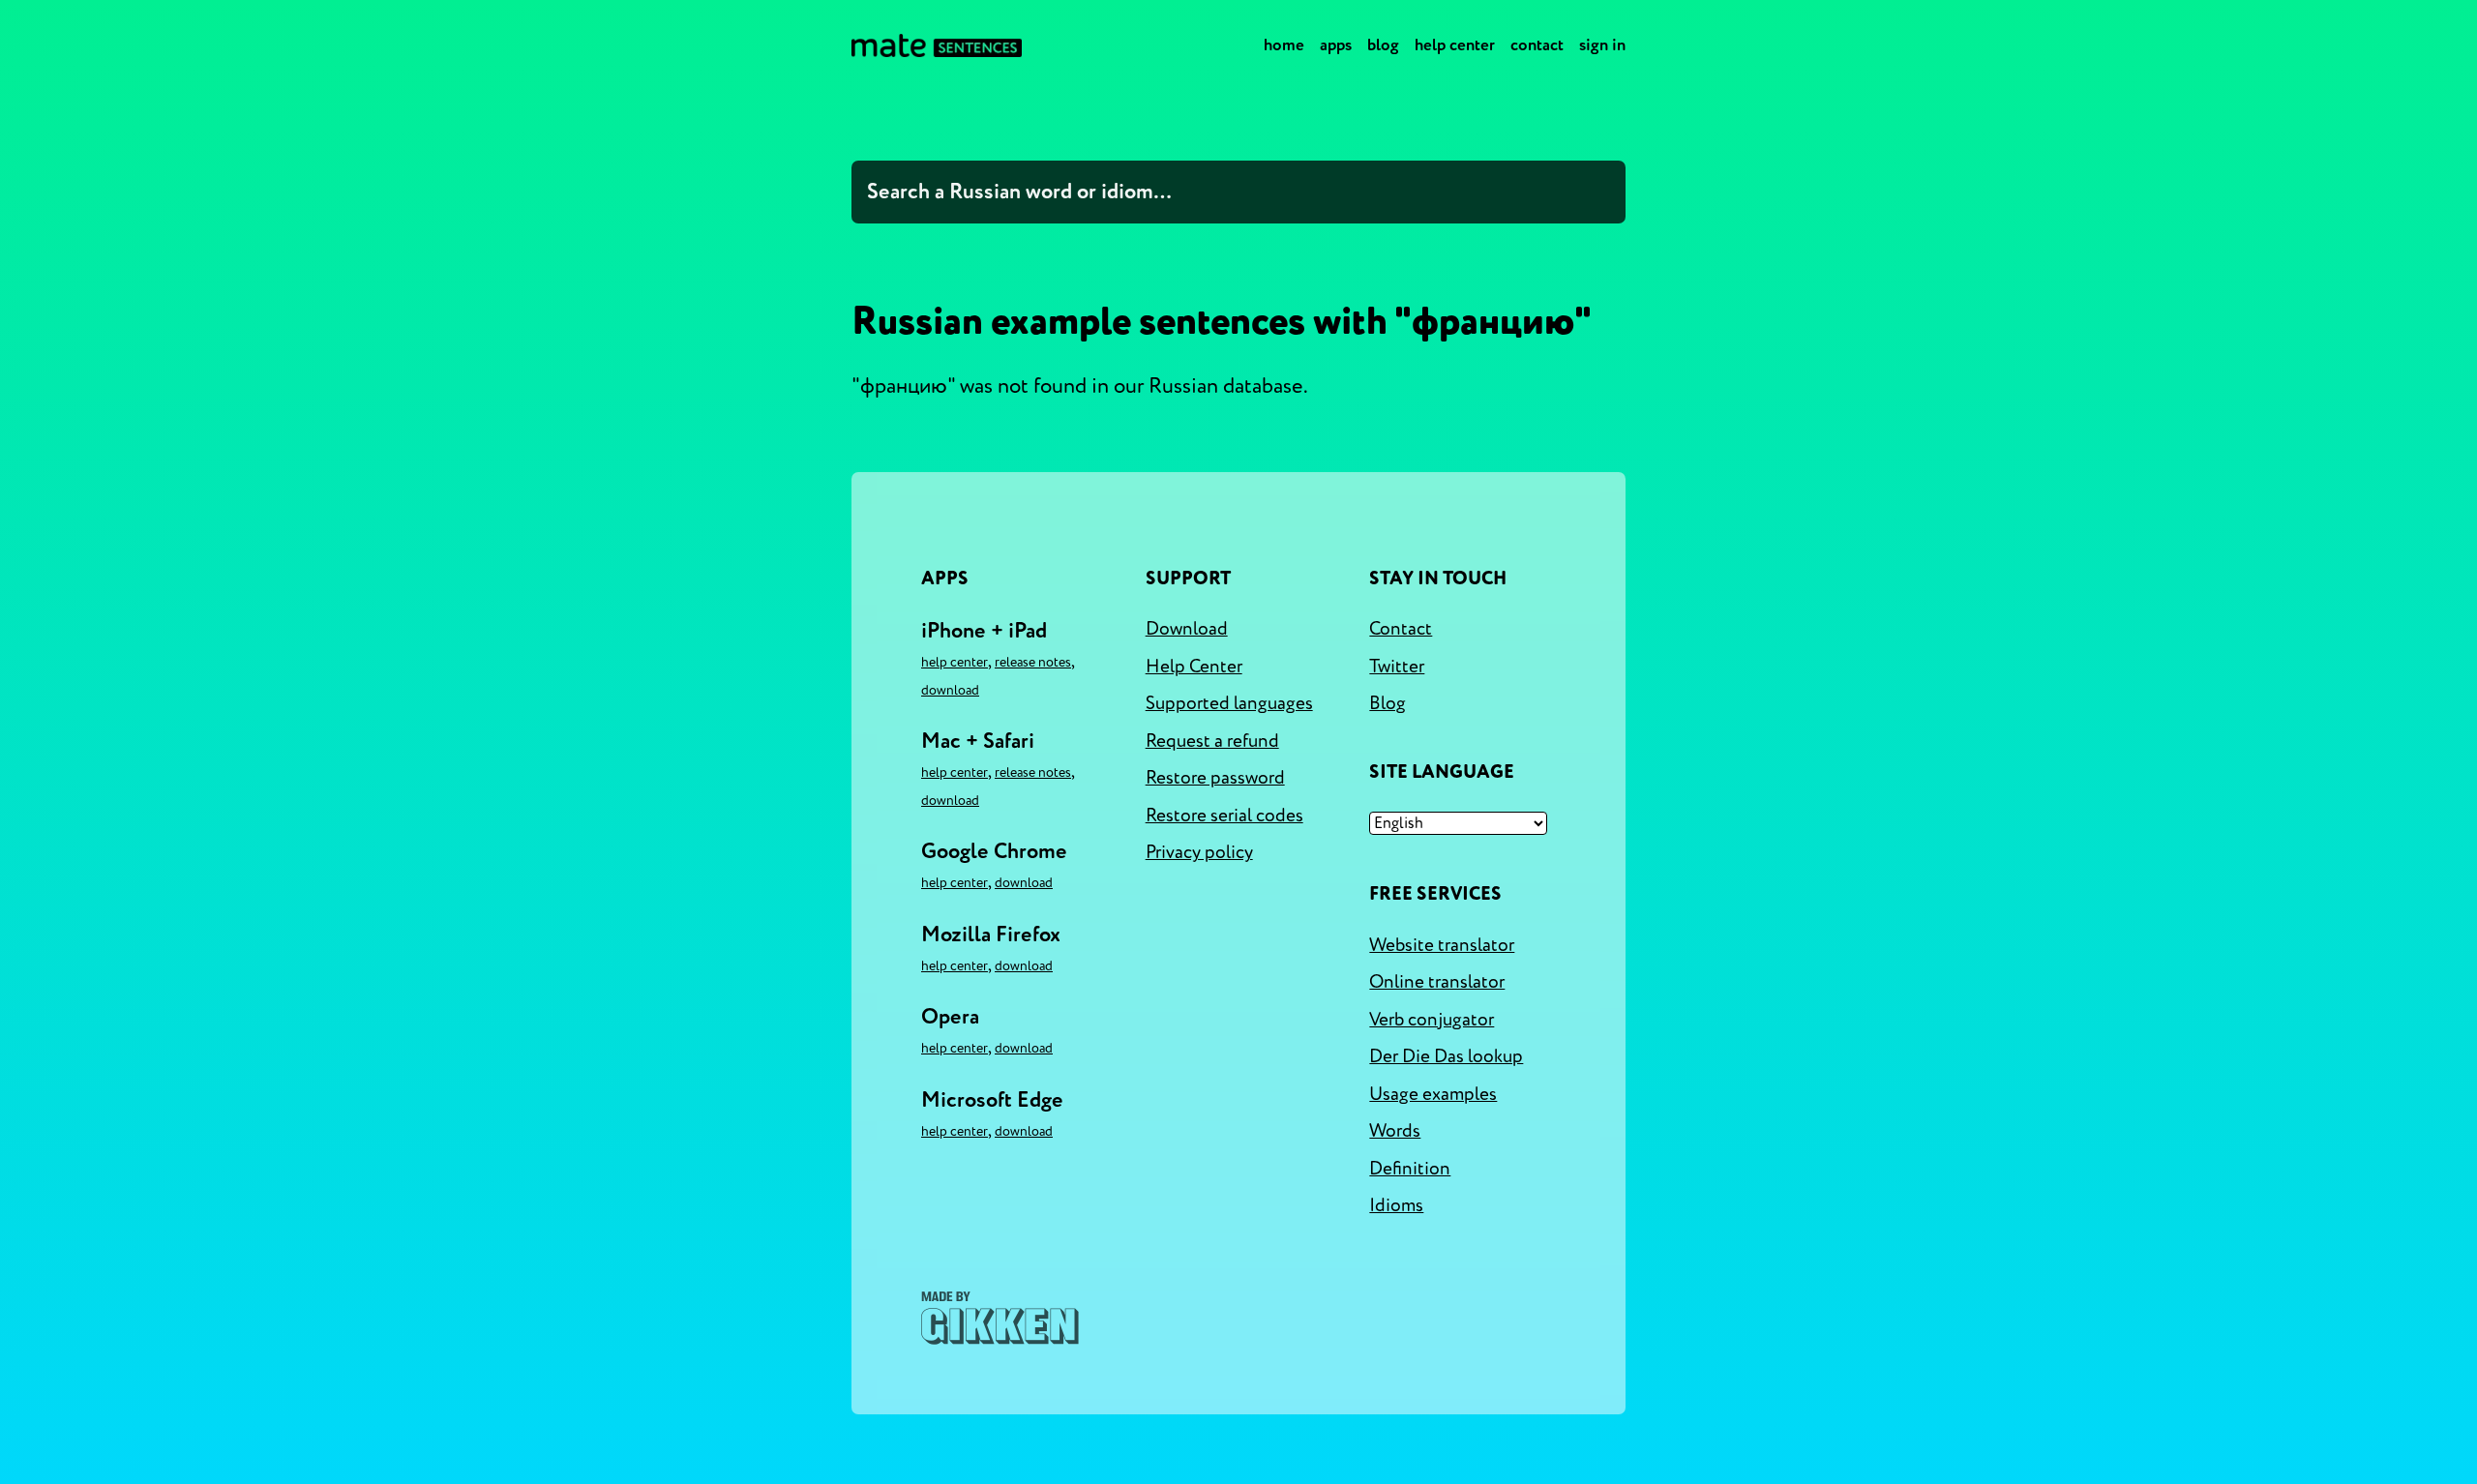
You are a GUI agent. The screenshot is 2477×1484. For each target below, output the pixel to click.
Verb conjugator (1432, 1020)
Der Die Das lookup (1446, 1056)
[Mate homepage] (937, 45)
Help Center (1455, 45)
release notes (1033, 662)
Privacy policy (1199, 852)
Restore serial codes (1224, 816)
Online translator (1437, 982)
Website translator (1442, 945)
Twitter (1397, 667)
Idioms (1396, 1205)
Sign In (1602, 45)
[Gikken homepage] (1000, 1318)
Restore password (1215, 778)
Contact (1537, 45)
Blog (1383, 45)
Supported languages (1229, 703)
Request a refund (1212, 741)
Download (950, 690)
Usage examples (1433, 1094)
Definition (1410, 1169)
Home (1284, 45)
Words (1395, 1131)
